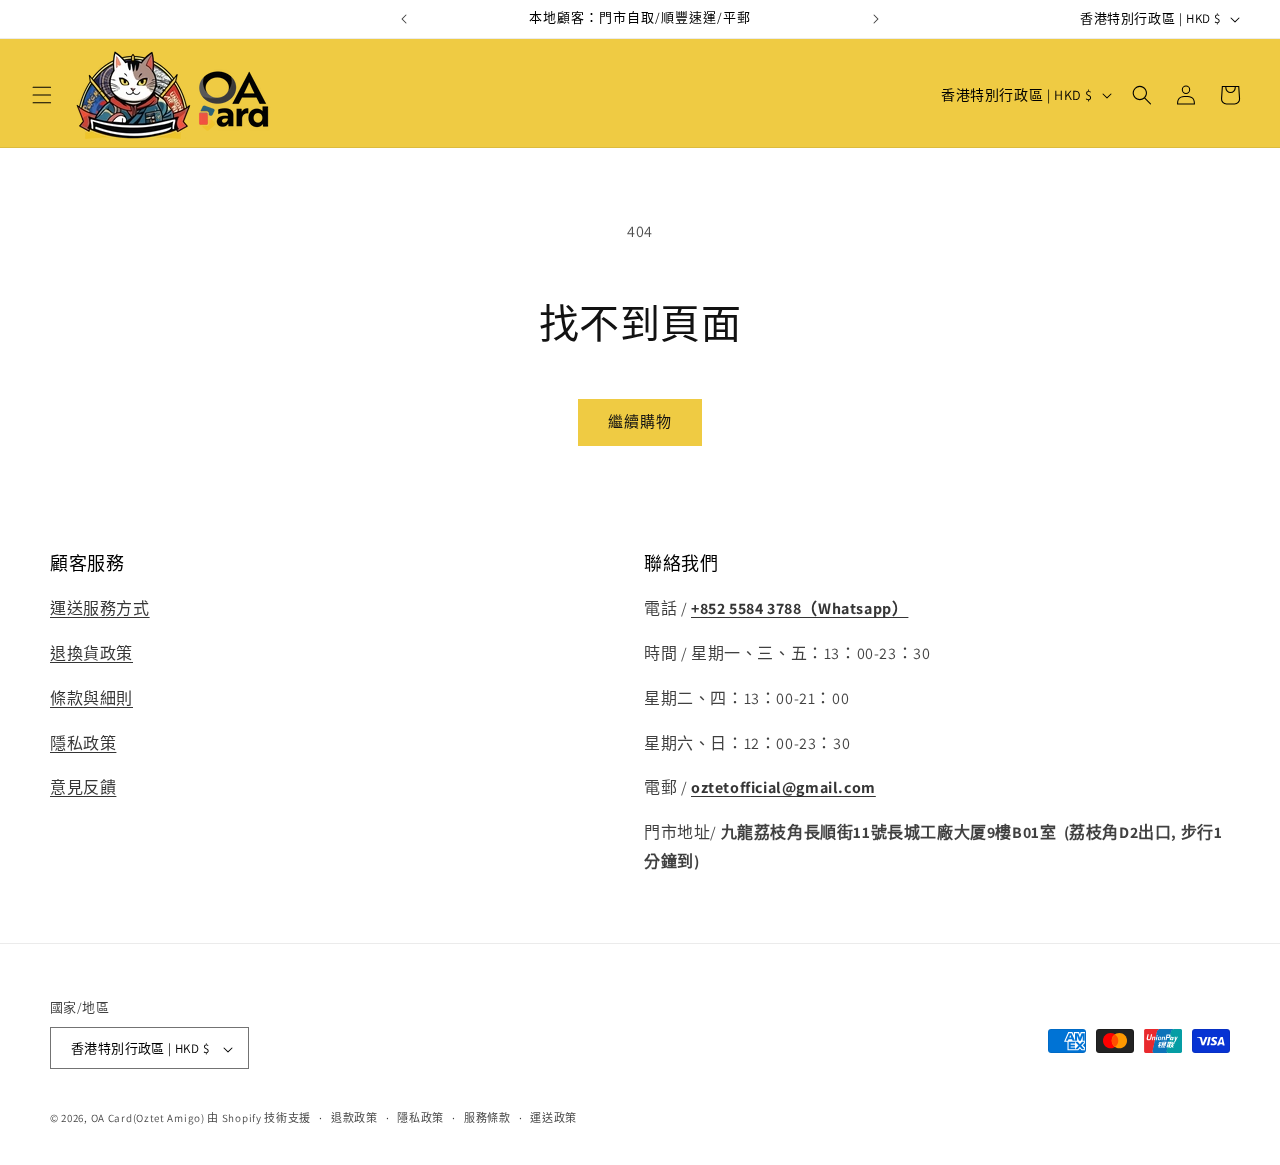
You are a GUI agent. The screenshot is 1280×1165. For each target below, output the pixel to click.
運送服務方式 (100, 609)
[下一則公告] (876, 19)
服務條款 (487, 1118)
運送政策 (553, 1118)
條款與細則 (91, 698)
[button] (42, 95)
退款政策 (354, 1118)
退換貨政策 (91, 653)
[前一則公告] (404, 19)
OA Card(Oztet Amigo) (148, 1119)
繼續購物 (640, 421)
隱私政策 (83, 743)
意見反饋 (83, 788)
